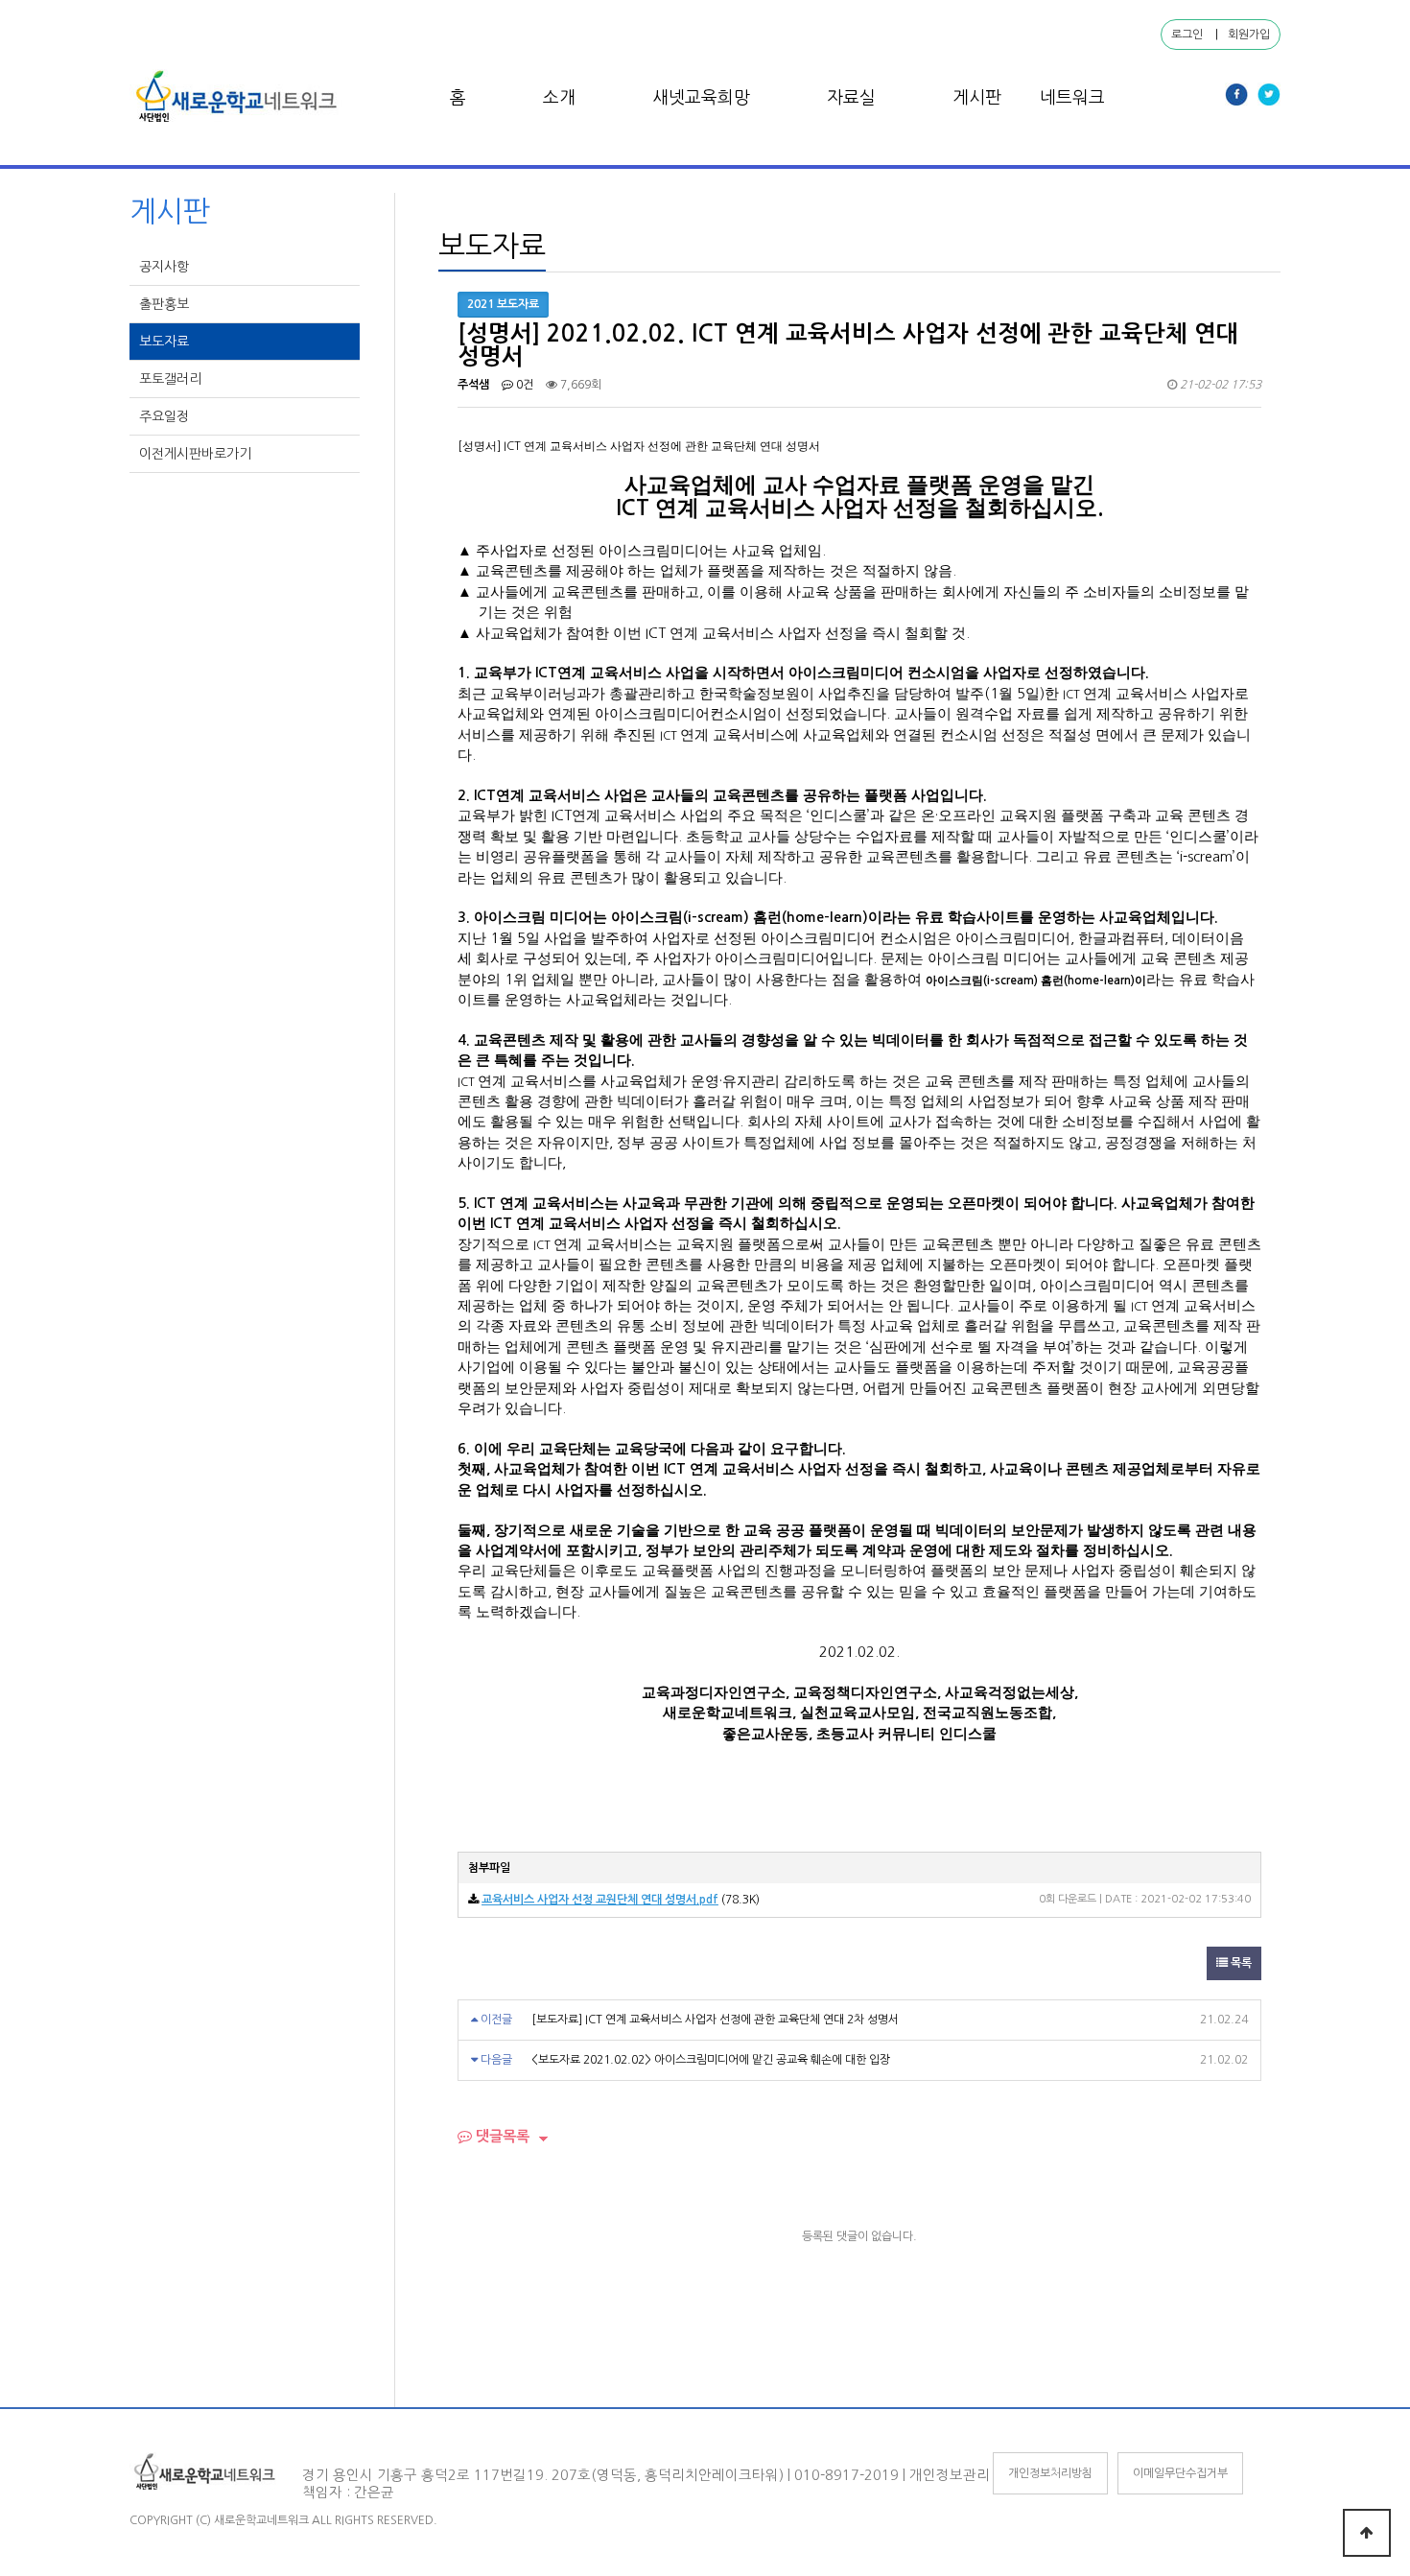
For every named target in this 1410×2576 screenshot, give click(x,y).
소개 (559, 98)
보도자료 (166, 342)
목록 (1240, 1963)
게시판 (977, 98)
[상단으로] (1367, 2533)
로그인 (1187, 35)
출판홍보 (166, 304)
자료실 (851, 98)
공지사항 (166, 267)
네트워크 (1072, 98)
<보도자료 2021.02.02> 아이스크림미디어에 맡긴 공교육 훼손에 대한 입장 (711, 2060)
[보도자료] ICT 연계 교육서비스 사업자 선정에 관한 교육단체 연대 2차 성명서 (715, 2020)
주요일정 (166, 416)
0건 (523, 385)
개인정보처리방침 (1050, 2473)
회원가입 (1249, 35)
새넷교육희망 (701, 98)
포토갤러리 (172, 379)
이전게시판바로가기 (197, 454)
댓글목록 (501, 2136)
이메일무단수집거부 (1180, 2473)
